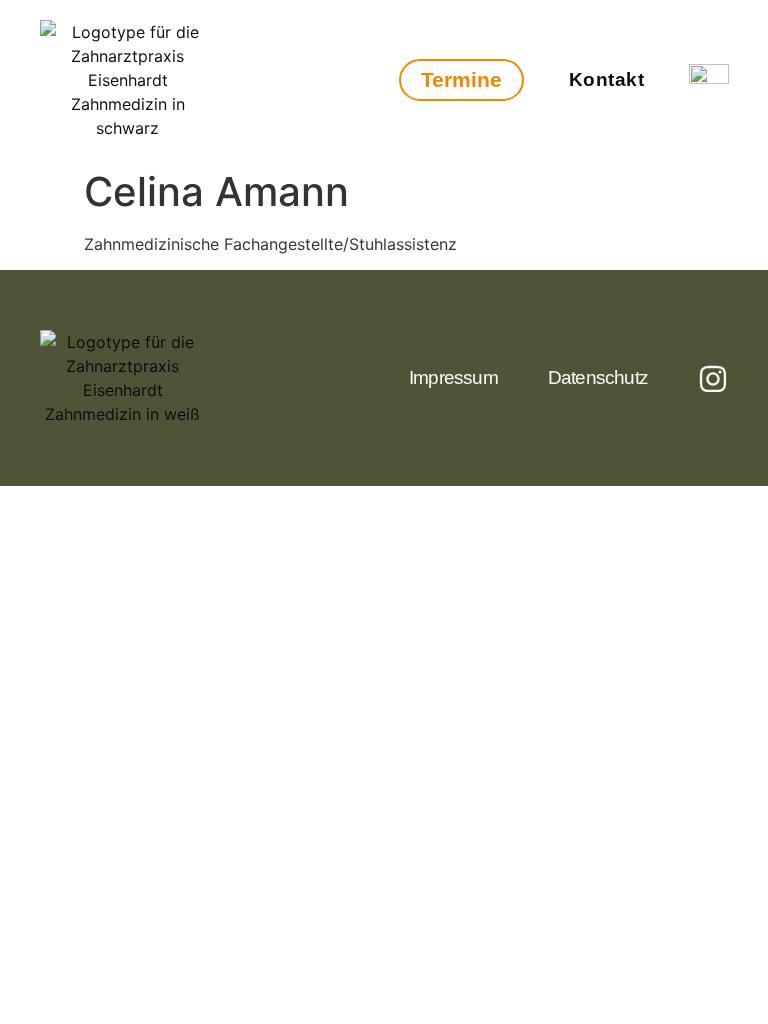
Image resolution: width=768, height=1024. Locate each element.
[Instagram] (713, 379)
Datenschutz (598, 377)
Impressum (453, 377)
